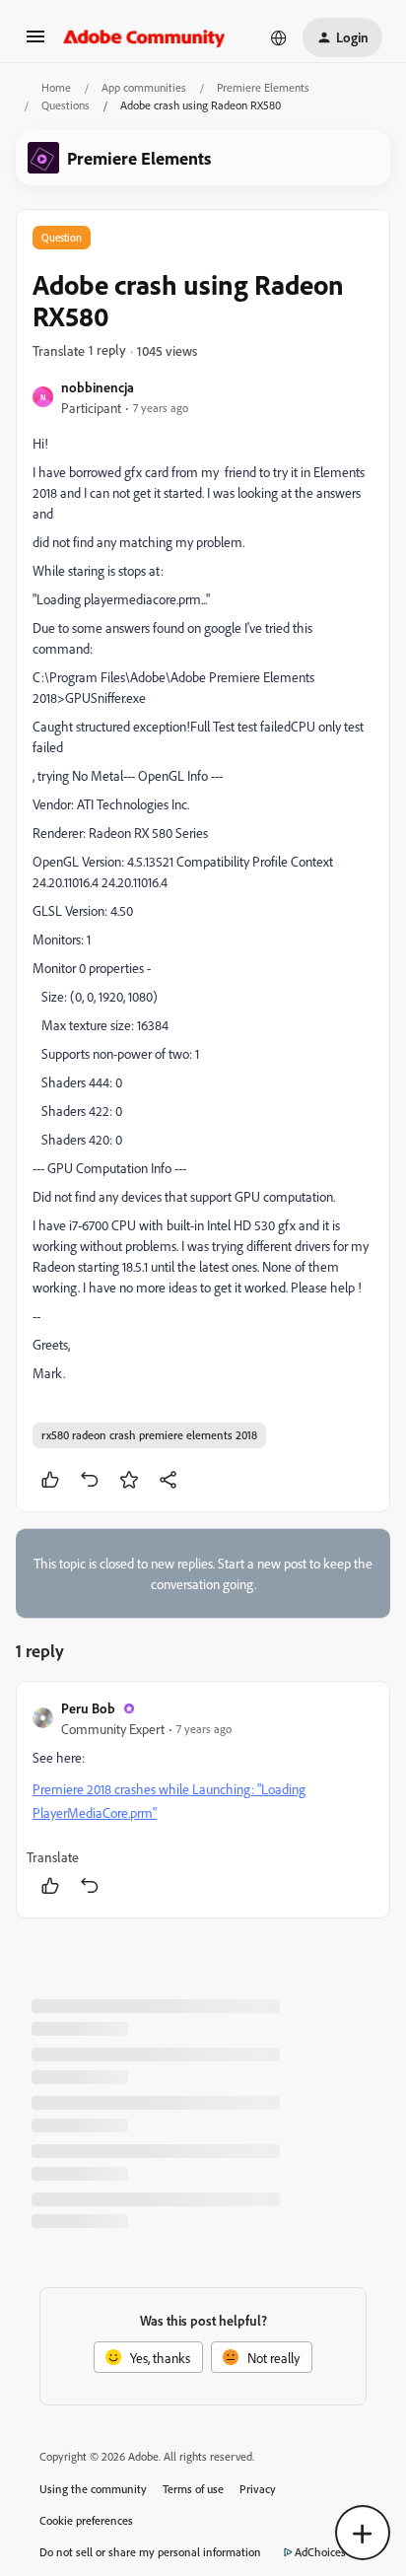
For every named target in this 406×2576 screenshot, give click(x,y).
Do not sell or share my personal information (150, 2552)
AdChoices (320, 2552)
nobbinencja (98, 387)
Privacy (258, 2489)
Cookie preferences (86, 2520)
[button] (35, 43)
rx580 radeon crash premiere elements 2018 (149, 1435)
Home (56, 87)
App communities (144, 87)
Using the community (93, 2489)
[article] (203, 1800)
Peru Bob (88, 1708)
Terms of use (193, 2489)
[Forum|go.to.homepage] (144, 37)
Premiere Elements (263, 87)
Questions (66, 105)
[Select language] (279, 37)
